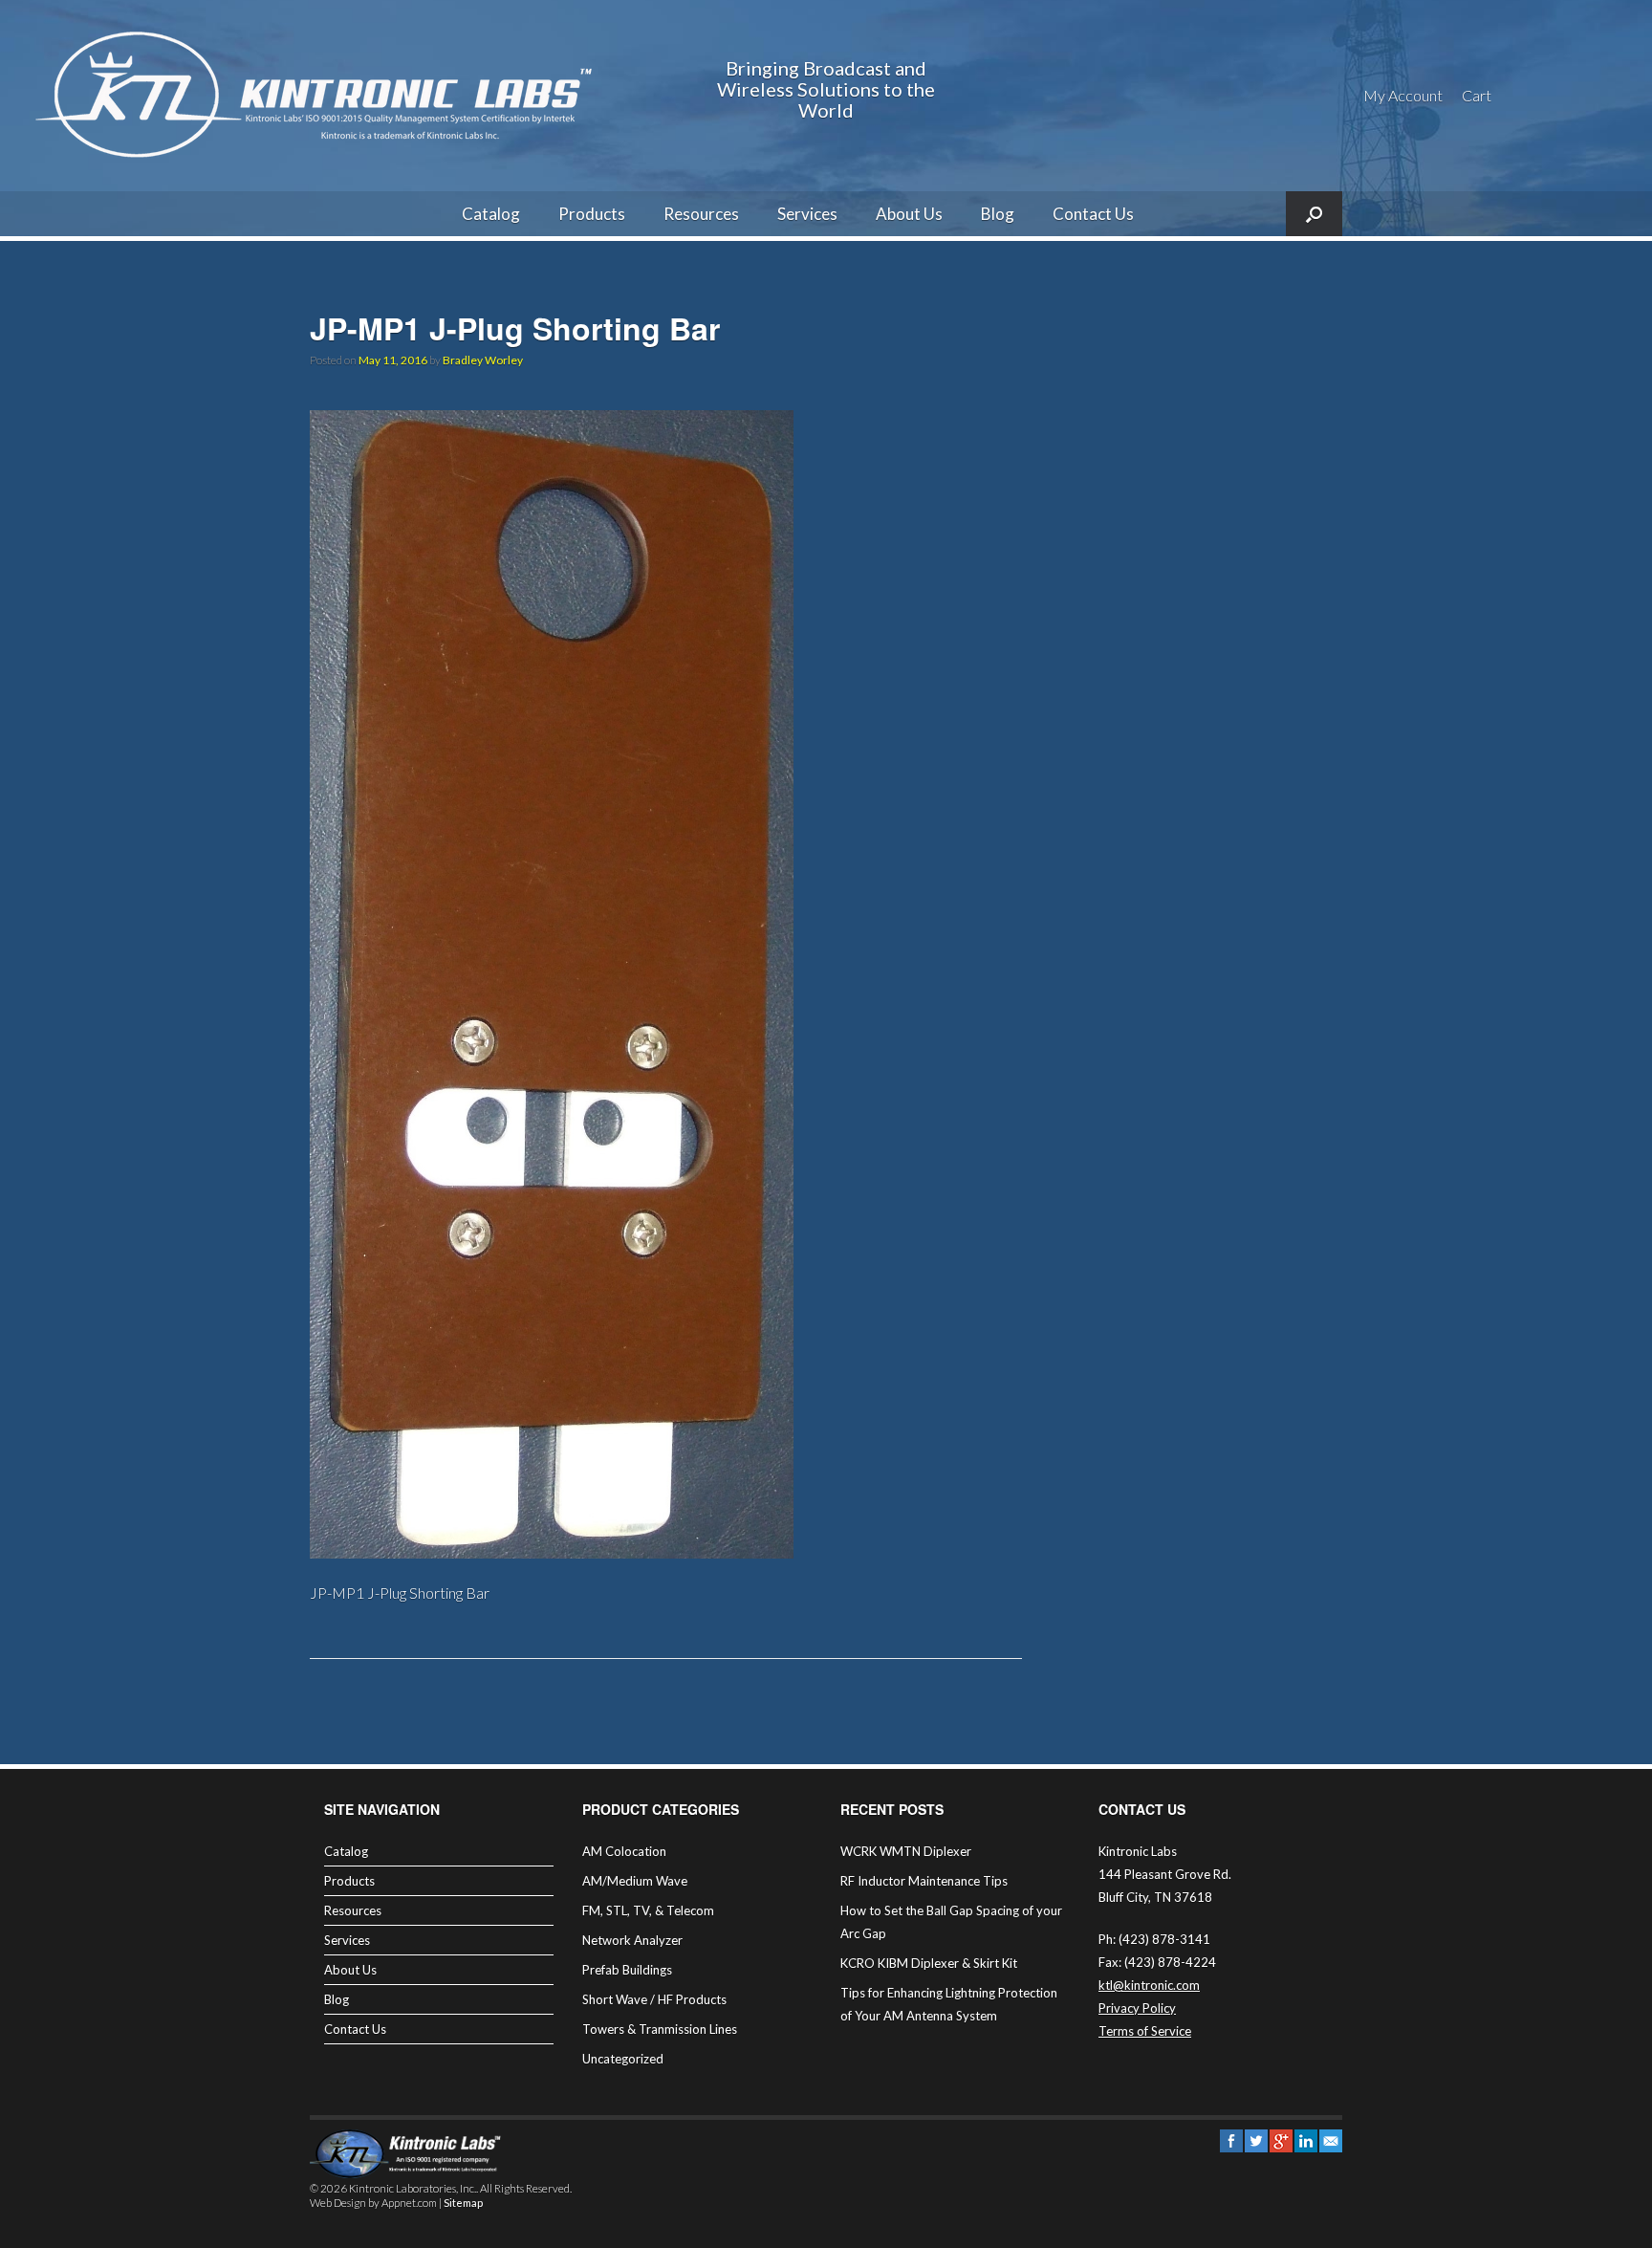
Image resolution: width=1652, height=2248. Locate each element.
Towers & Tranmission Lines (660, 2029)
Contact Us (1093, 214)
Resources (701, 214)
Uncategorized (623, 2059)
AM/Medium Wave (635, 1881)
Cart (1477, 95)
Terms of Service (1145, 2031)
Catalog (491, 214)
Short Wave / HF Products (654, 1999)
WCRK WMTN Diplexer (906, 1851)
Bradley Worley (483, 360)
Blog (998, 214)
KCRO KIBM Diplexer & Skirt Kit (929, 1963)
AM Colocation (624, 1851)
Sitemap (463, 2203)
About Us (909, 214)
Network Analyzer (632, 1940)
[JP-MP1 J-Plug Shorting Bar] (552, 1552)
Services (807, 214)
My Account (1403, 95)
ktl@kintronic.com (1149, 1985)
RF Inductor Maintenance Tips (924, 1881)
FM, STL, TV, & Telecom (648, 1910)
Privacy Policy (1137, 2008)
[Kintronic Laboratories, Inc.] (320, 96)
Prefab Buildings (627, 1970)
